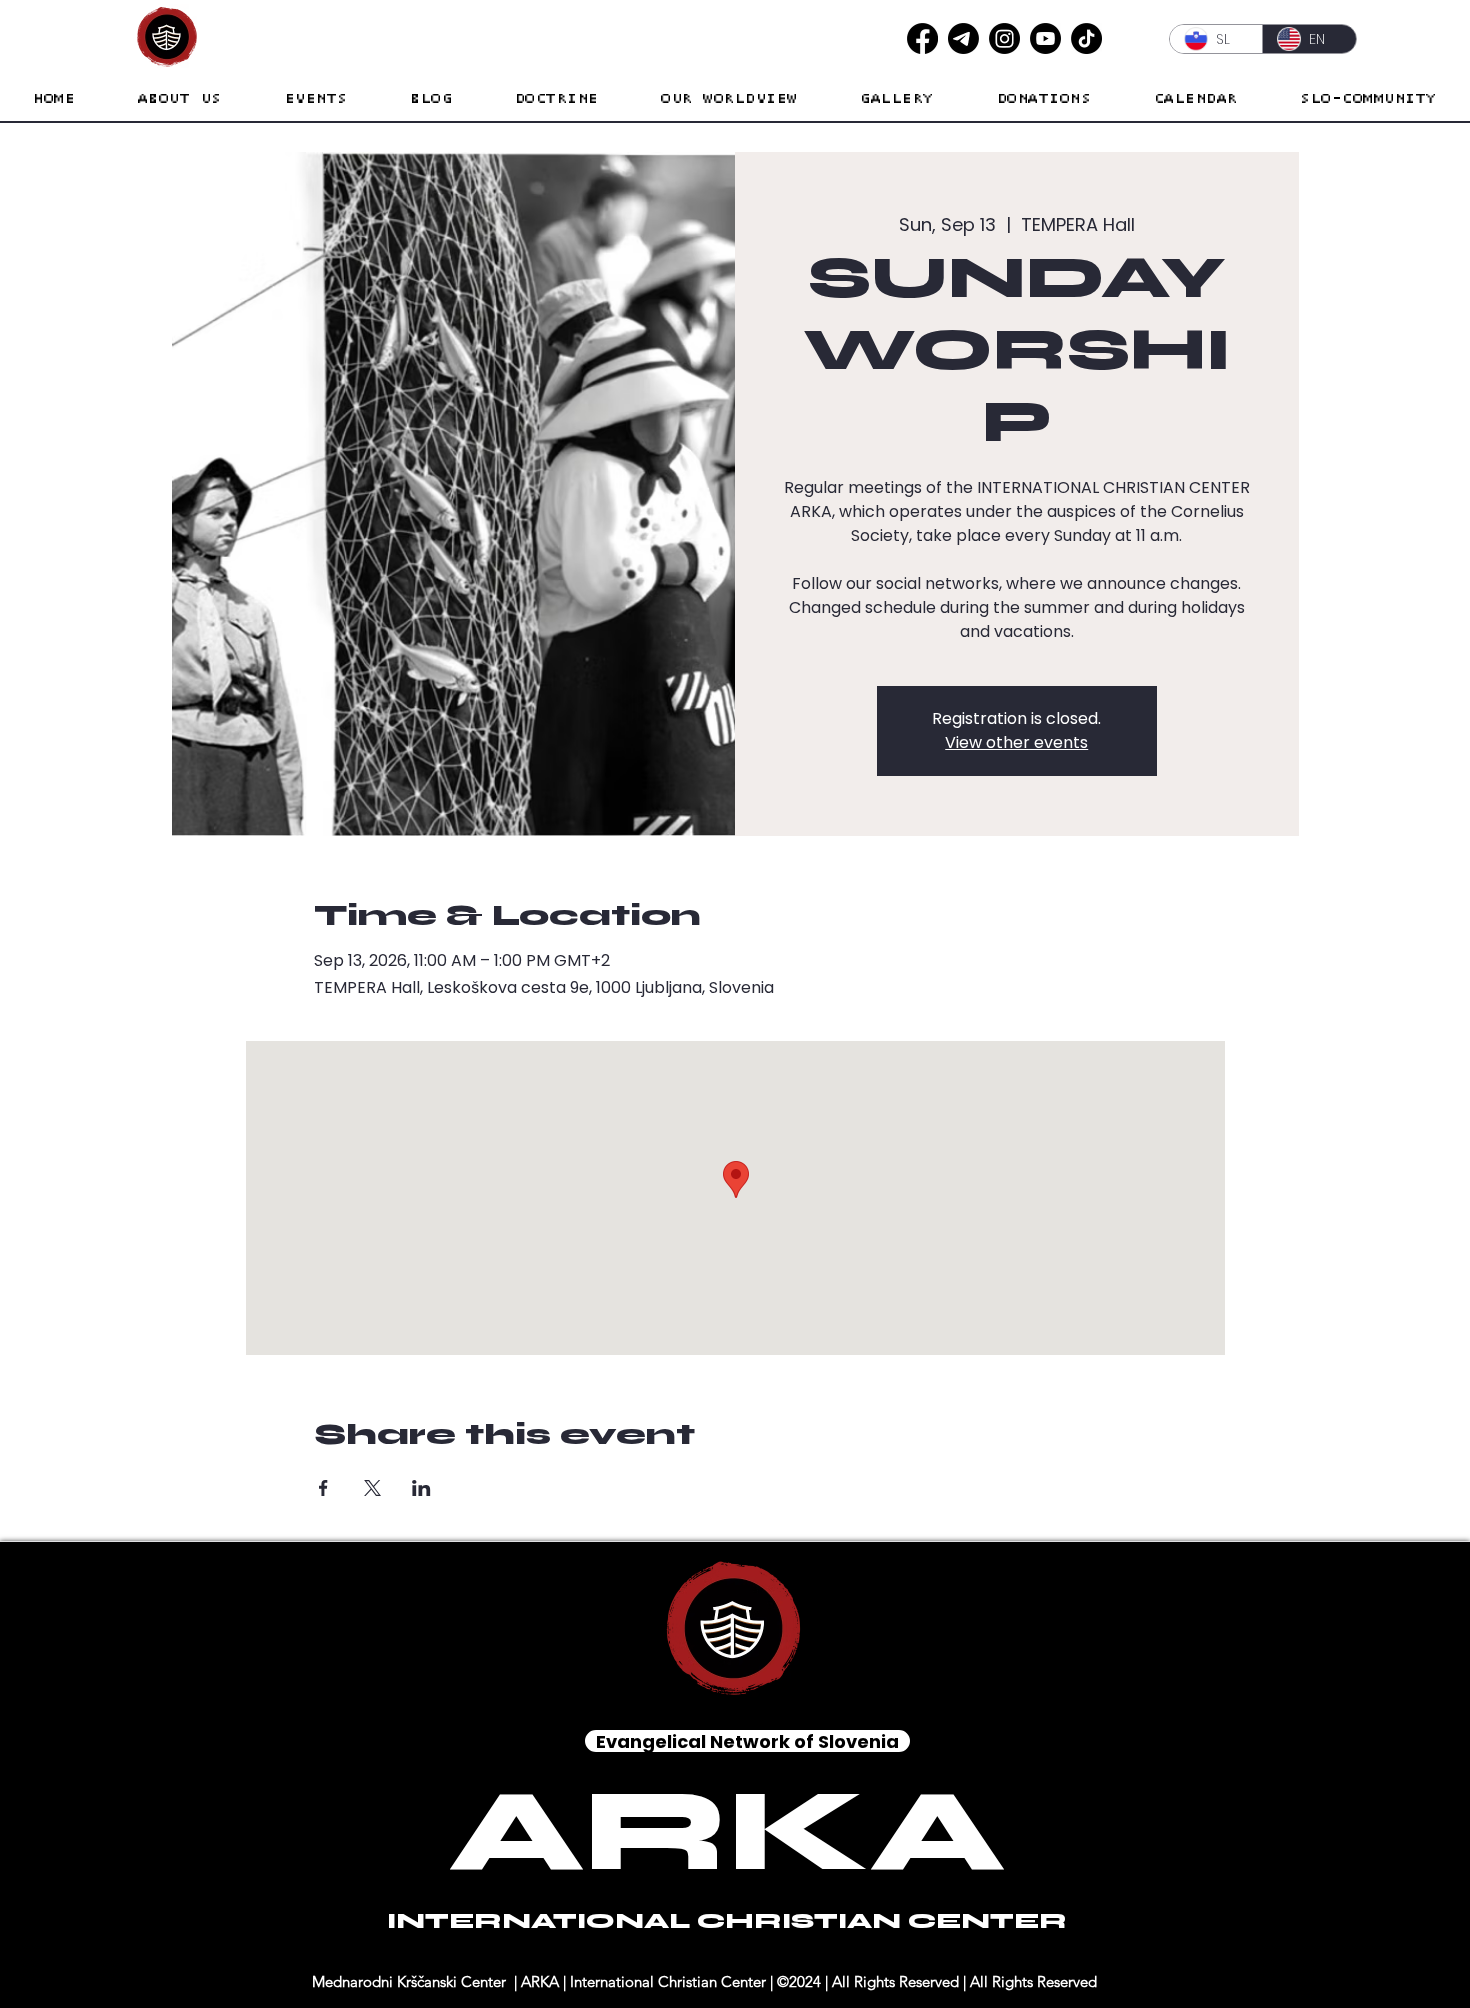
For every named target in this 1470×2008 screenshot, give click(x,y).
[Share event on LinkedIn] (421, 1488)
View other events (1016, 742)
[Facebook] (922, 38)
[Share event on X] (372, 1488)
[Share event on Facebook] (323, 1488)
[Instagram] (1004, 38)
